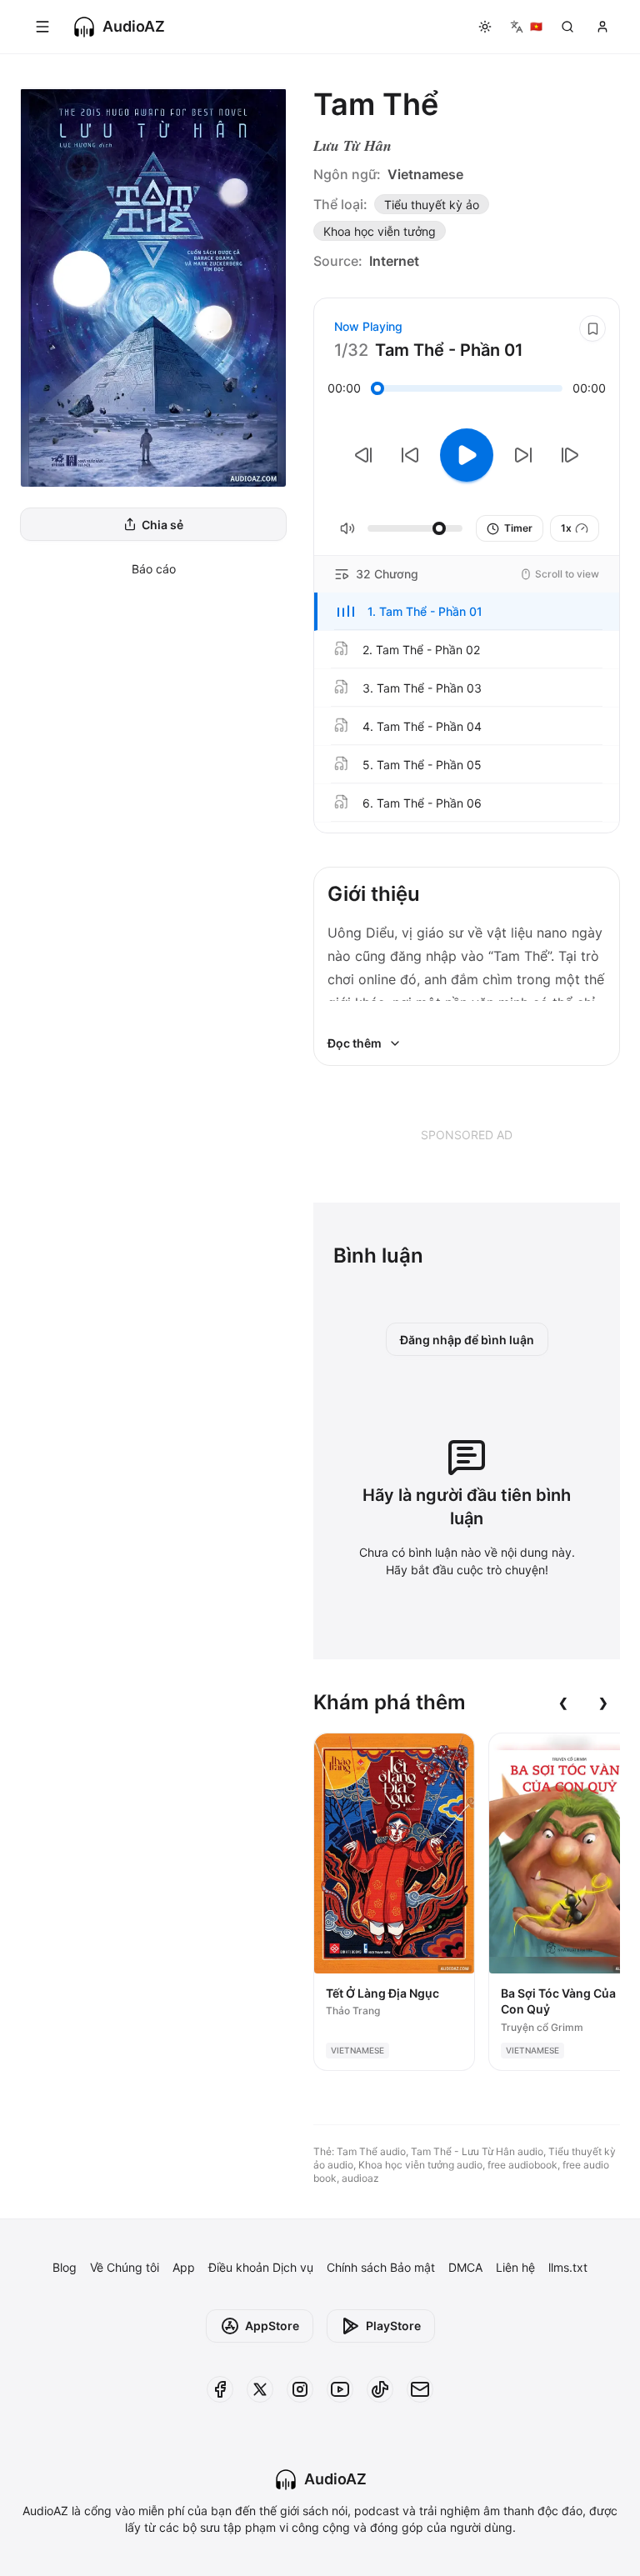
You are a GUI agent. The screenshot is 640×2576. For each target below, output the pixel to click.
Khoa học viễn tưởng (380, 231)
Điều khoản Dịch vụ (261, 2267)
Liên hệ (515, 2267)
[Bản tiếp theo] (570, 455)
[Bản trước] (363, 455)
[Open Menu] (42, 27)
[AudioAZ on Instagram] (300, 2389)
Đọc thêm (355, 1043)
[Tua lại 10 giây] (410, 455)
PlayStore (393, 2326)
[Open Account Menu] (602, 27)
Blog (65, 2267)
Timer (518, 528)
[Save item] (592, 328)
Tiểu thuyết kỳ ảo (432, 205)
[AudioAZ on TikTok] (380, 2389)
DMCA (465, 2267)
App (184, 2267)
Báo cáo (154, 569)
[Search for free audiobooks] (567, 27)
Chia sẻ (162, 525)
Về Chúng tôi (125, 2267)
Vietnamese (425, 174)
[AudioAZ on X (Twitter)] (260, 2389)
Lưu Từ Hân (352, 145)
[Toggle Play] (467, 455)
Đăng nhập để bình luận (467, 1340)
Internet (394, 261)
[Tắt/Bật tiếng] (347, 528)
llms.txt (568, 2267)
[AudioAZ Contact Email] (420, 2389)
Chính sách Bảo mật (381, 2267)
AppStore (272, 2326)
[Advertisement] (467, 1134)
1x (566, 528)
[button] (467, 612)
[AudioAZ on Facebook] (220, 2389)
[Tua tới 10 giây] (523, 455)
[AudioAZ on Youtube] (340, 2389)
